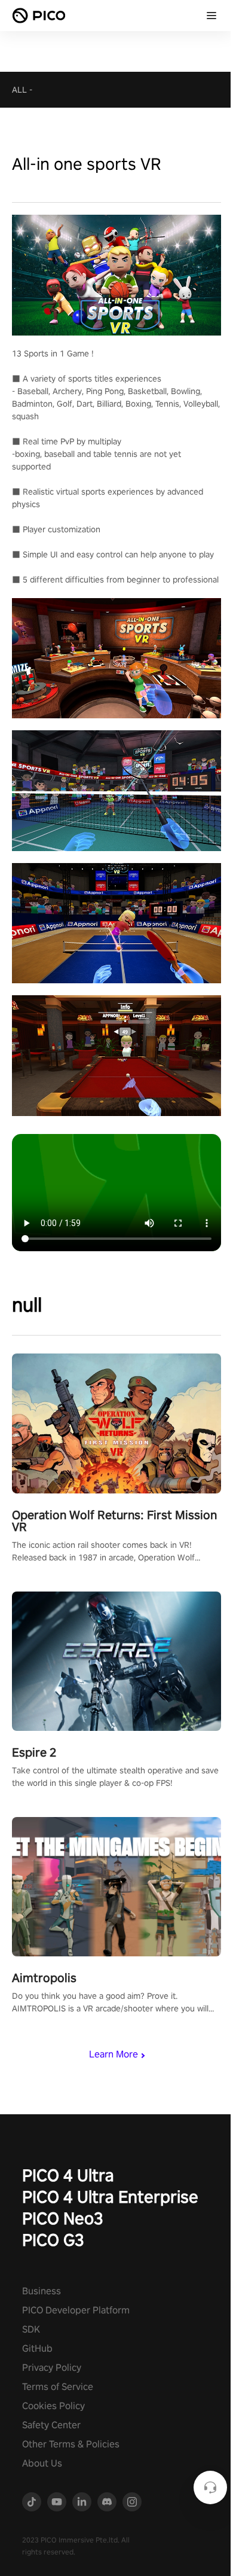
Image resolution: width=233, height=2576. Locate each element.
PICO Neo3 (63, 2218)
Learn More (114, 2054)
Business (42, 2291)
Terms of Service (58, 2387)
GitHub (37, 2348)
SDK (31, 2329)
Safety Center (51, 2425)
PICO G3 (53, 2240)
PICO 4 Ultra (68, 2175)
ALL (19, 90)
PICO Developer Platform (76, 2310)
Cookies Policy (53, 2406)
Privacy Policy (52, 2368)
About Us (42, 2463)
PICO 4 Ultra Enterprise (110, 2197)
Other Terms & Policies (71, 2444)
